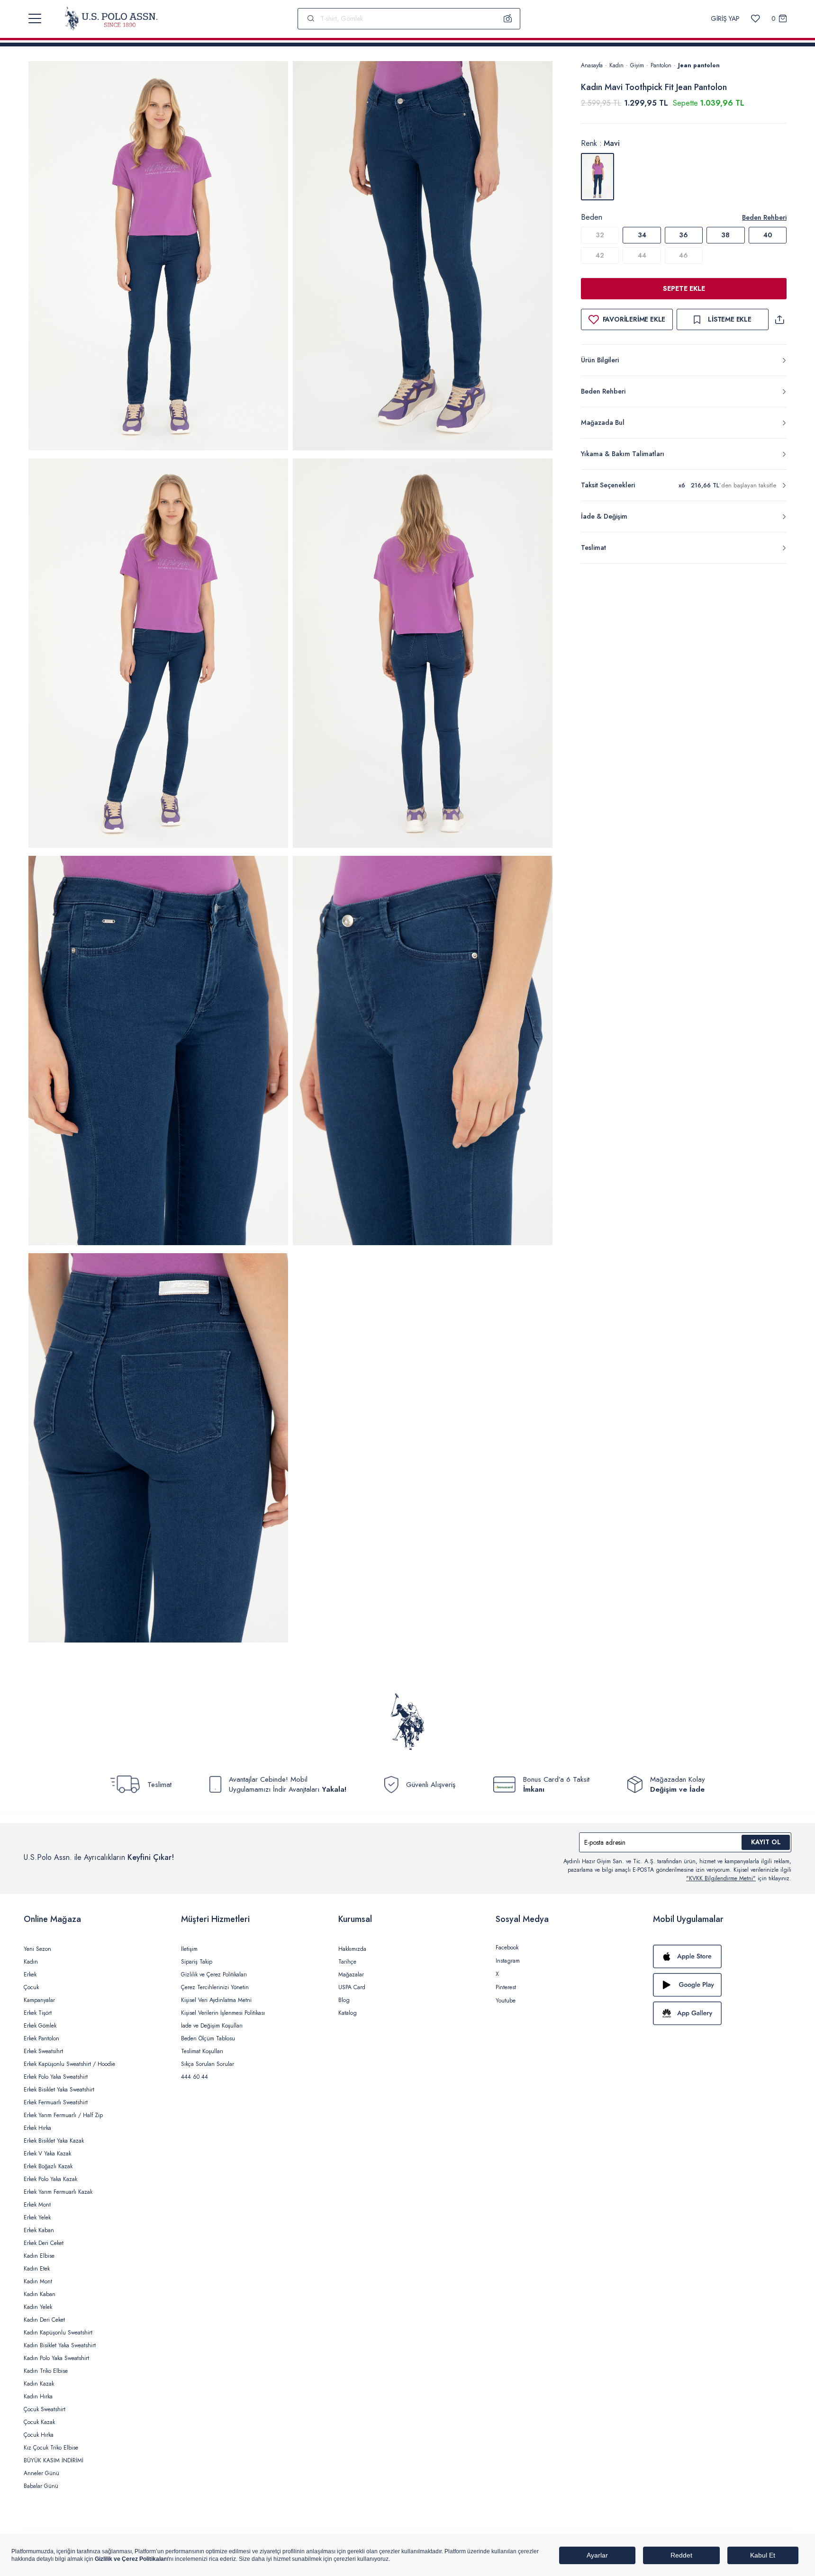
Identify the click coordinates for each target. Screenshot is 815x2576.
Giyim (637, 65)
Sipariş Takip (197, 1962)
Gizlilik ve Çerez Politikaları (214, 1975)
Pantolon (661, 65)
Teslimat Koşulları (202, 2051)
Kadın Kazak (39, 2384)
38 (725, 235)
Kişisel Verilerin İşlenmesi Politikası (223, 2013)
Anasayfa (592, 65)
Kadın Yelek (38, 2307)
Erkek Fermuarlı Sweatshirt (56, 2102)
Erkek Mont (37, 2205)
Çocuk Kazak (39, 2422)
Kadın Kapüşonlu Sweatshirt (58, 2333)
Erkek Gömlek (40, 2026)
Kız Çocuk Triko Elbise (51, 2448)
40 (768, 235)
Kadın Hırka (38, 2396)
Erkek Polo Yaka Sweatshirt (56, 2077)
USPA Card (352, 1987)
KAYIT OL (766, 1842)
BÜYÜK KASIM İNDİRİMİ (54, 2460)
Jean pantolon (699, 65)
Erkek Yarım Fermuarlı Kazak (58, 2192)
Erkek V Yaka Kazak (47, 2154)
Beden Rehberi (764, 217)
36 (684, 235)
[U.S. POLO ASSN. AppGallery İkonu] (722, 2013)
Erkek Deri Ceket (44, 2243)
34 (642, 235)
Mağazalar (351, 1975)
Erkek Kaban (39, 2230)
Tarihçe (347, 1962)
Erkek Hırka (37, 2128)
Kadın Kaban (40, 2294)
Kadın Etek (37, 2269)
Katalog (348, 2013)
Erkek (30, 1975)
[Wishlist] (756, 19)
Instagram (508, 1961)
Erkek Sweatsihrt (43, 2051)
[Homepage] (111, 18)
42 (600, 255)
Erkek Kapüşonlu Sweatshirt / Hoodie (69, 2064)
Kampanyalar (39, 2000)
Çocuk (31, 1987)
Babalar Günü (41, 2486)
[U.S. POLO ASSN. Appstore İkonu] (722, 1957)
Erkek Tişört (38, 2013)
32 (600, 235)
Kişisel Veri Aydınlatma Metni (216, 2000)
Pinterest (506, 1987)
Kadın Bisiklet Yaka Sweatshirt (60, 2345)
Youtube (506, 2001)
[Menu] (35, 18)
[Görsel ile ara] (508, 18)
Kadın (616, 65)
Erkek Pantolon (41, 2038)
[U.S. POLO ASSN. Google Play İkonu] (722, 1985)
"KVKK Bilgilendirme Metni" (721, 1878)
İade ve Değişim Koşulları (212, 2026)
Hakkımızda (352, 1949)
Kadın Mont (38, 2281)
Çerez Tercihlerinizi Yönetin (215, 1987)
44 (642, 255)
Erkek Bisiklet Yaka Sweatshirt (59, 2090)
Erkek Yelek (37, 2217)
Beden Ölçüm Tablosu (208, 2038)
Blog (344, 2000)
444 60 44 (195, 2077)
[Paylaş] (779, 319)
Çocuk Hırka (39, 2435)
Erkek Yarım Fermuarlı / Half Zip (63, 2115)
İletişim (189, 1949)
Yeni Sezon (37, 1949)
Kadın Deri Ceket (44, 2320)
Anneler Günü (41, 2473)
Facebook (507, 1948)
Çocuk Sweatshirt (45, 2409)
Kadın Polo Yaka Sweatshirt (56, 2358)
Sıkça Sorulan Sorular (208, 2064)
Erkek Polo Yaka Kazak (50, 2179)
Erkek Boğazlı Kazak (48, 2166)
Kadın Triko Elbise (46, 2371)
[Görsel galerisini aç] (158, 257)
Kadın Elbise (39, 2256)
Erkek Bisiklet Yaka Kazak (54, 2141)
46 (684, 255)
